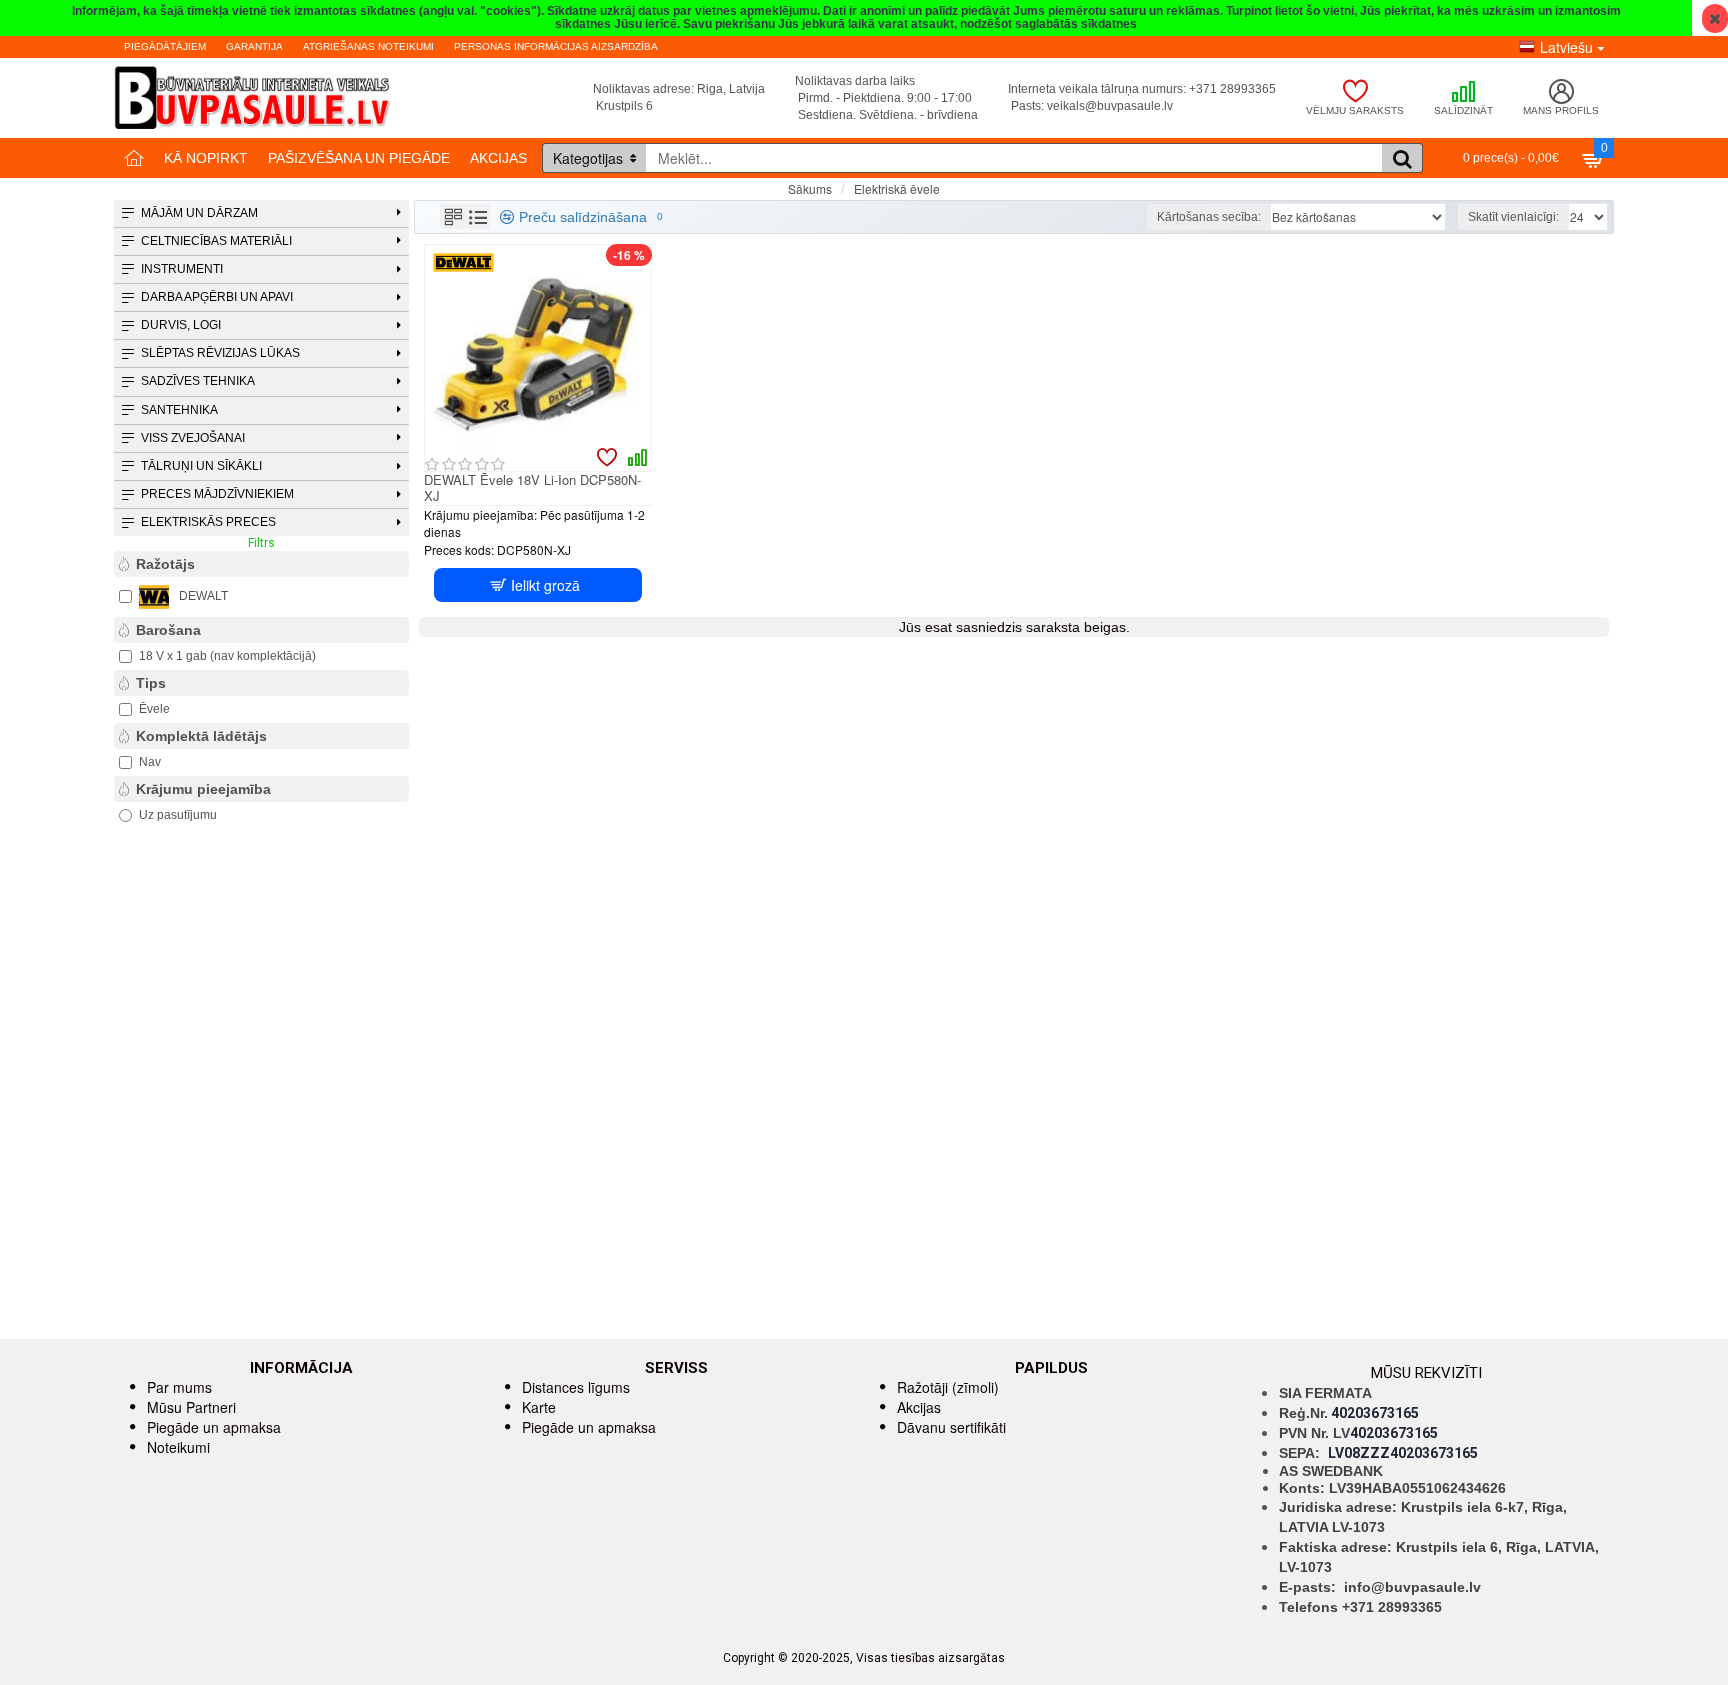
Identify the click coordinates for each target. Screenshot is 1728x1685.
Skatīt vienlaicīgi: (1513, 217)
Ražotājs (165, 564)
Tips (151, 683)
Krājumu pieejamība (203, 789)
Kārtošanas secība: (1209, 217)
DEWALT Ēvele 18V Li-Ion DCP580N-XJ (532, 489)
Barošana (168, 630)
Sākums (810, 188)
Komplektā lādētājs (201, 736)
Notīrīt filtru (379, 543)
